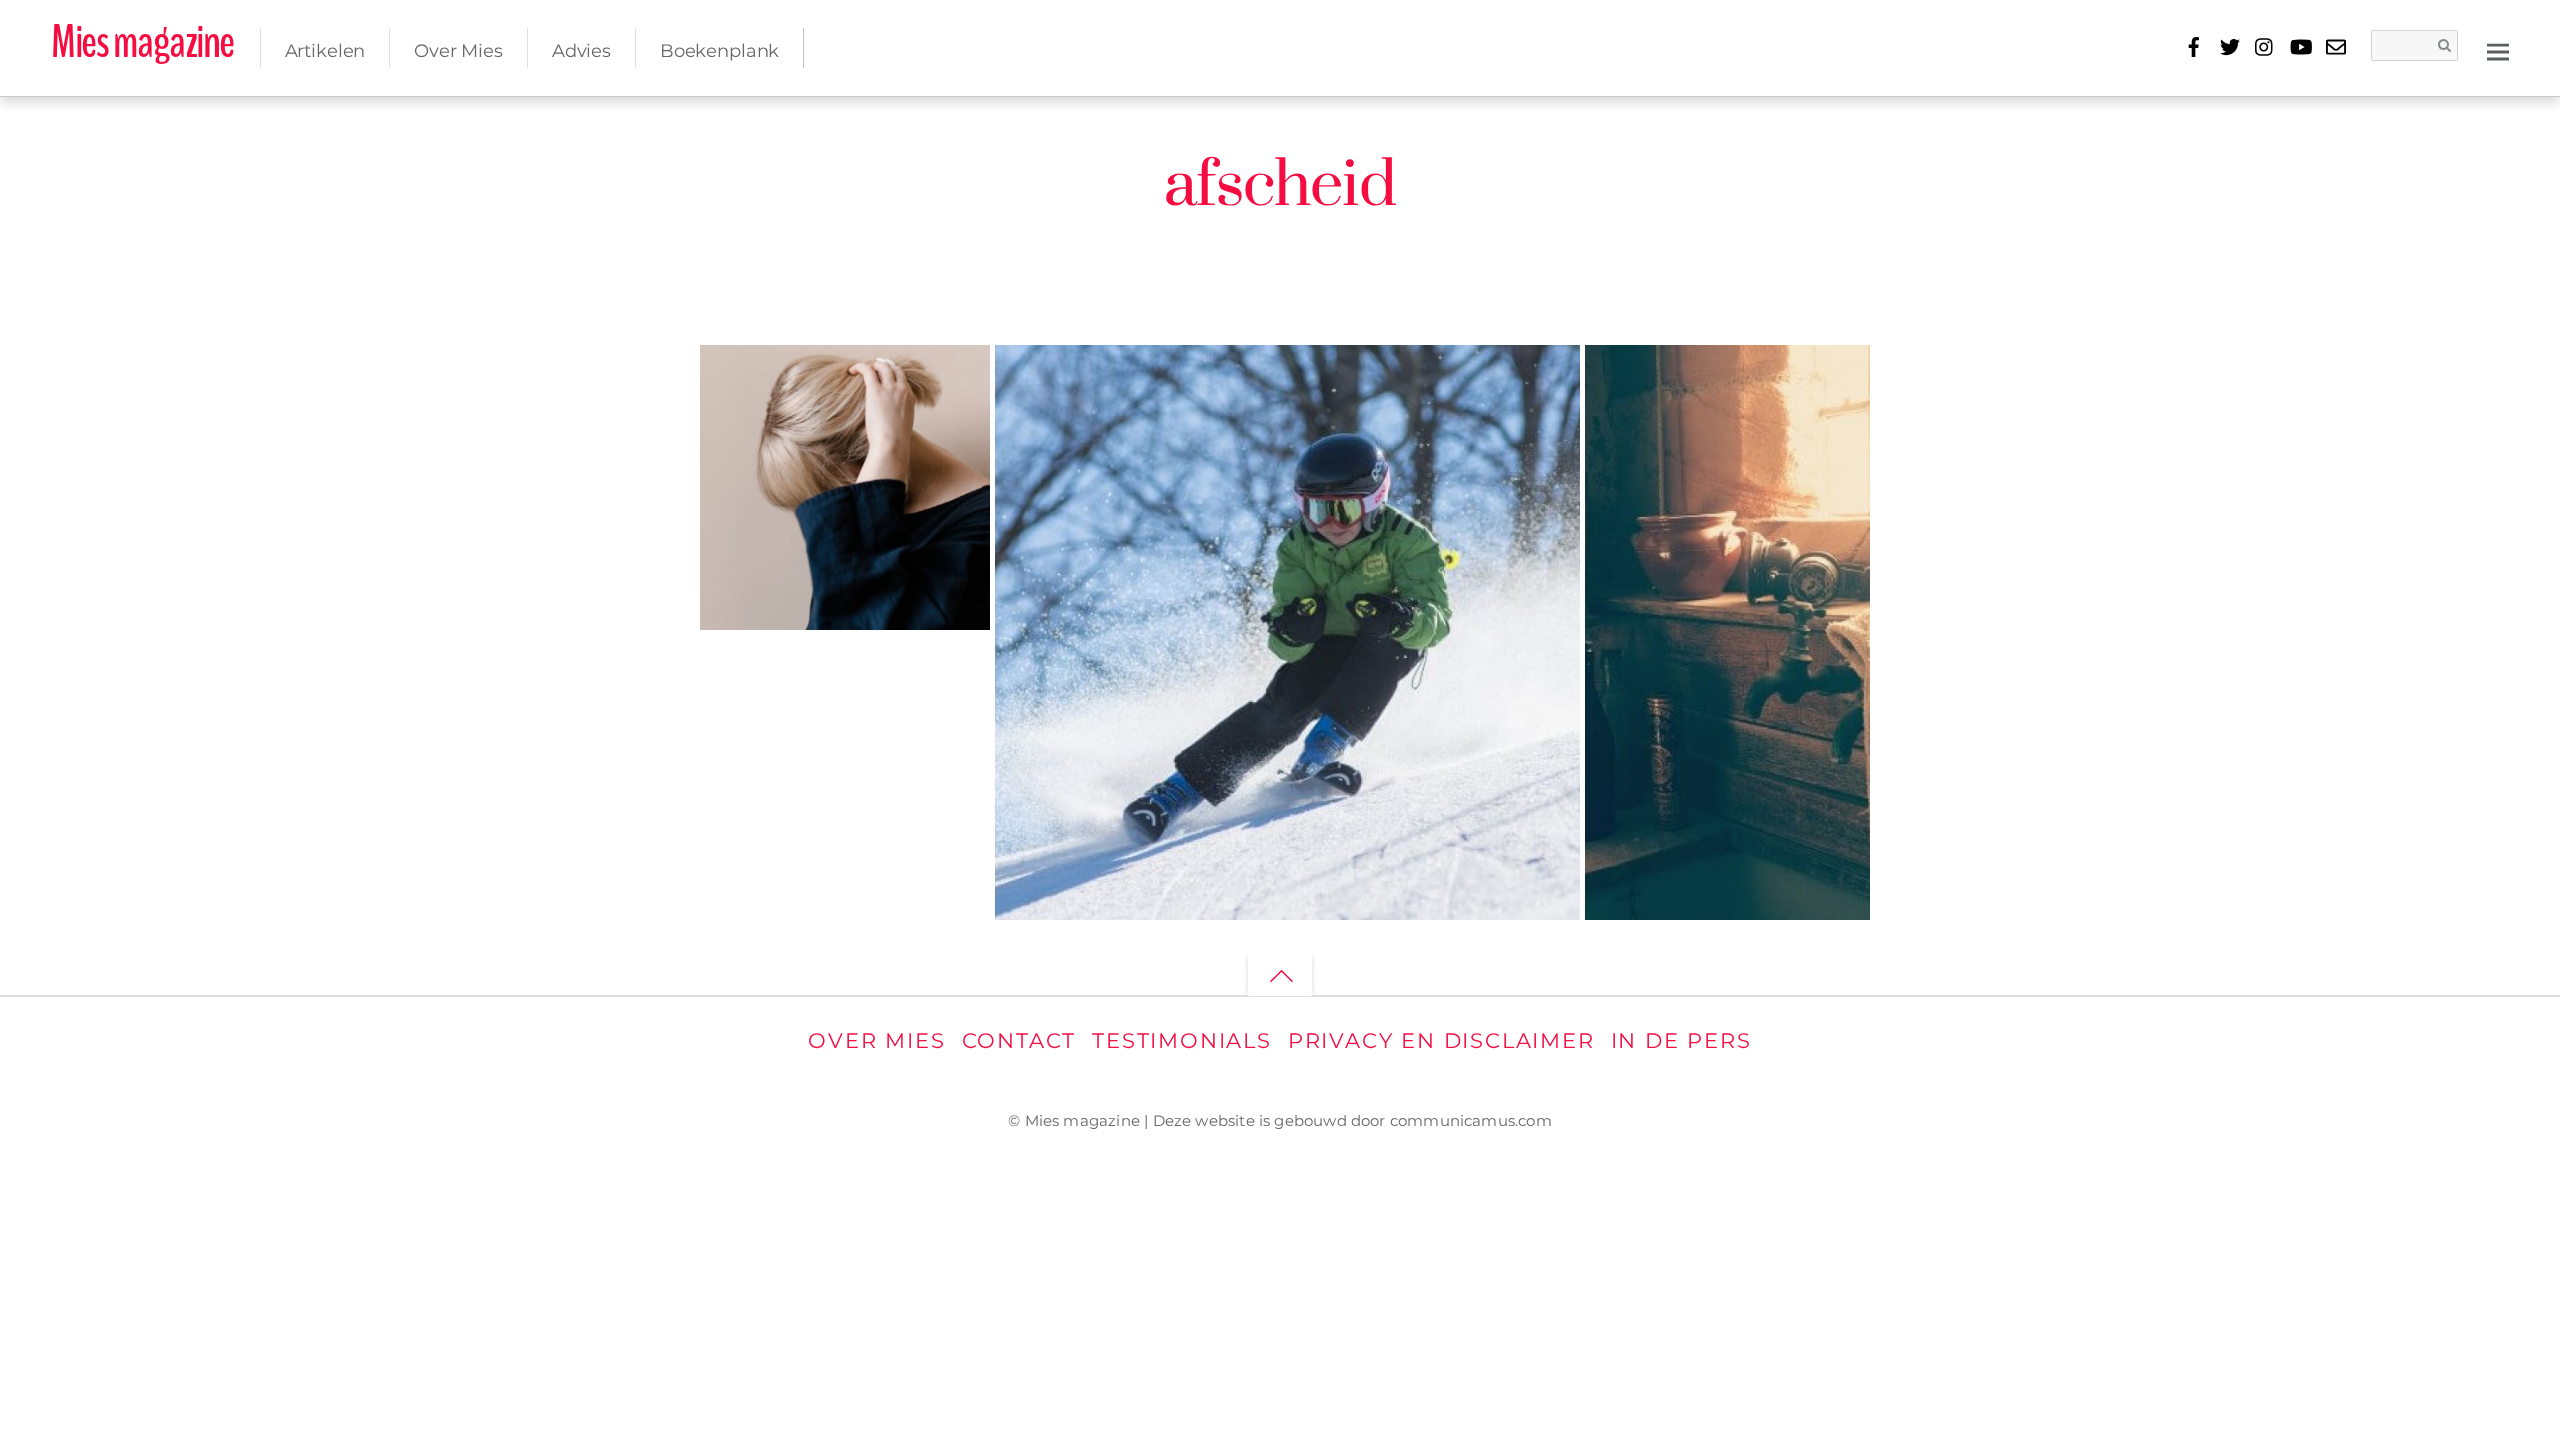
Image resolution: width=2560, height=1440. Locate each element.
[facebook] (2194, 44)
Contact (1019, 1040)
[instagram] (2264, 44)
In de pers (1681, 1040)
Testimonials (1182, 1040)
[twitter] (2229, 44)
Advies (581, 51)
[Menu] (2498, 50)
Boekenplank (719, 51)
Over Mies (458, 51)
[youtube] (2300, 44)
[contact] (2335, 44)
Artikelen (325, 51)
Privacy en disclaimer (1441, 1040)
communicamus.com (1471, 1120)
